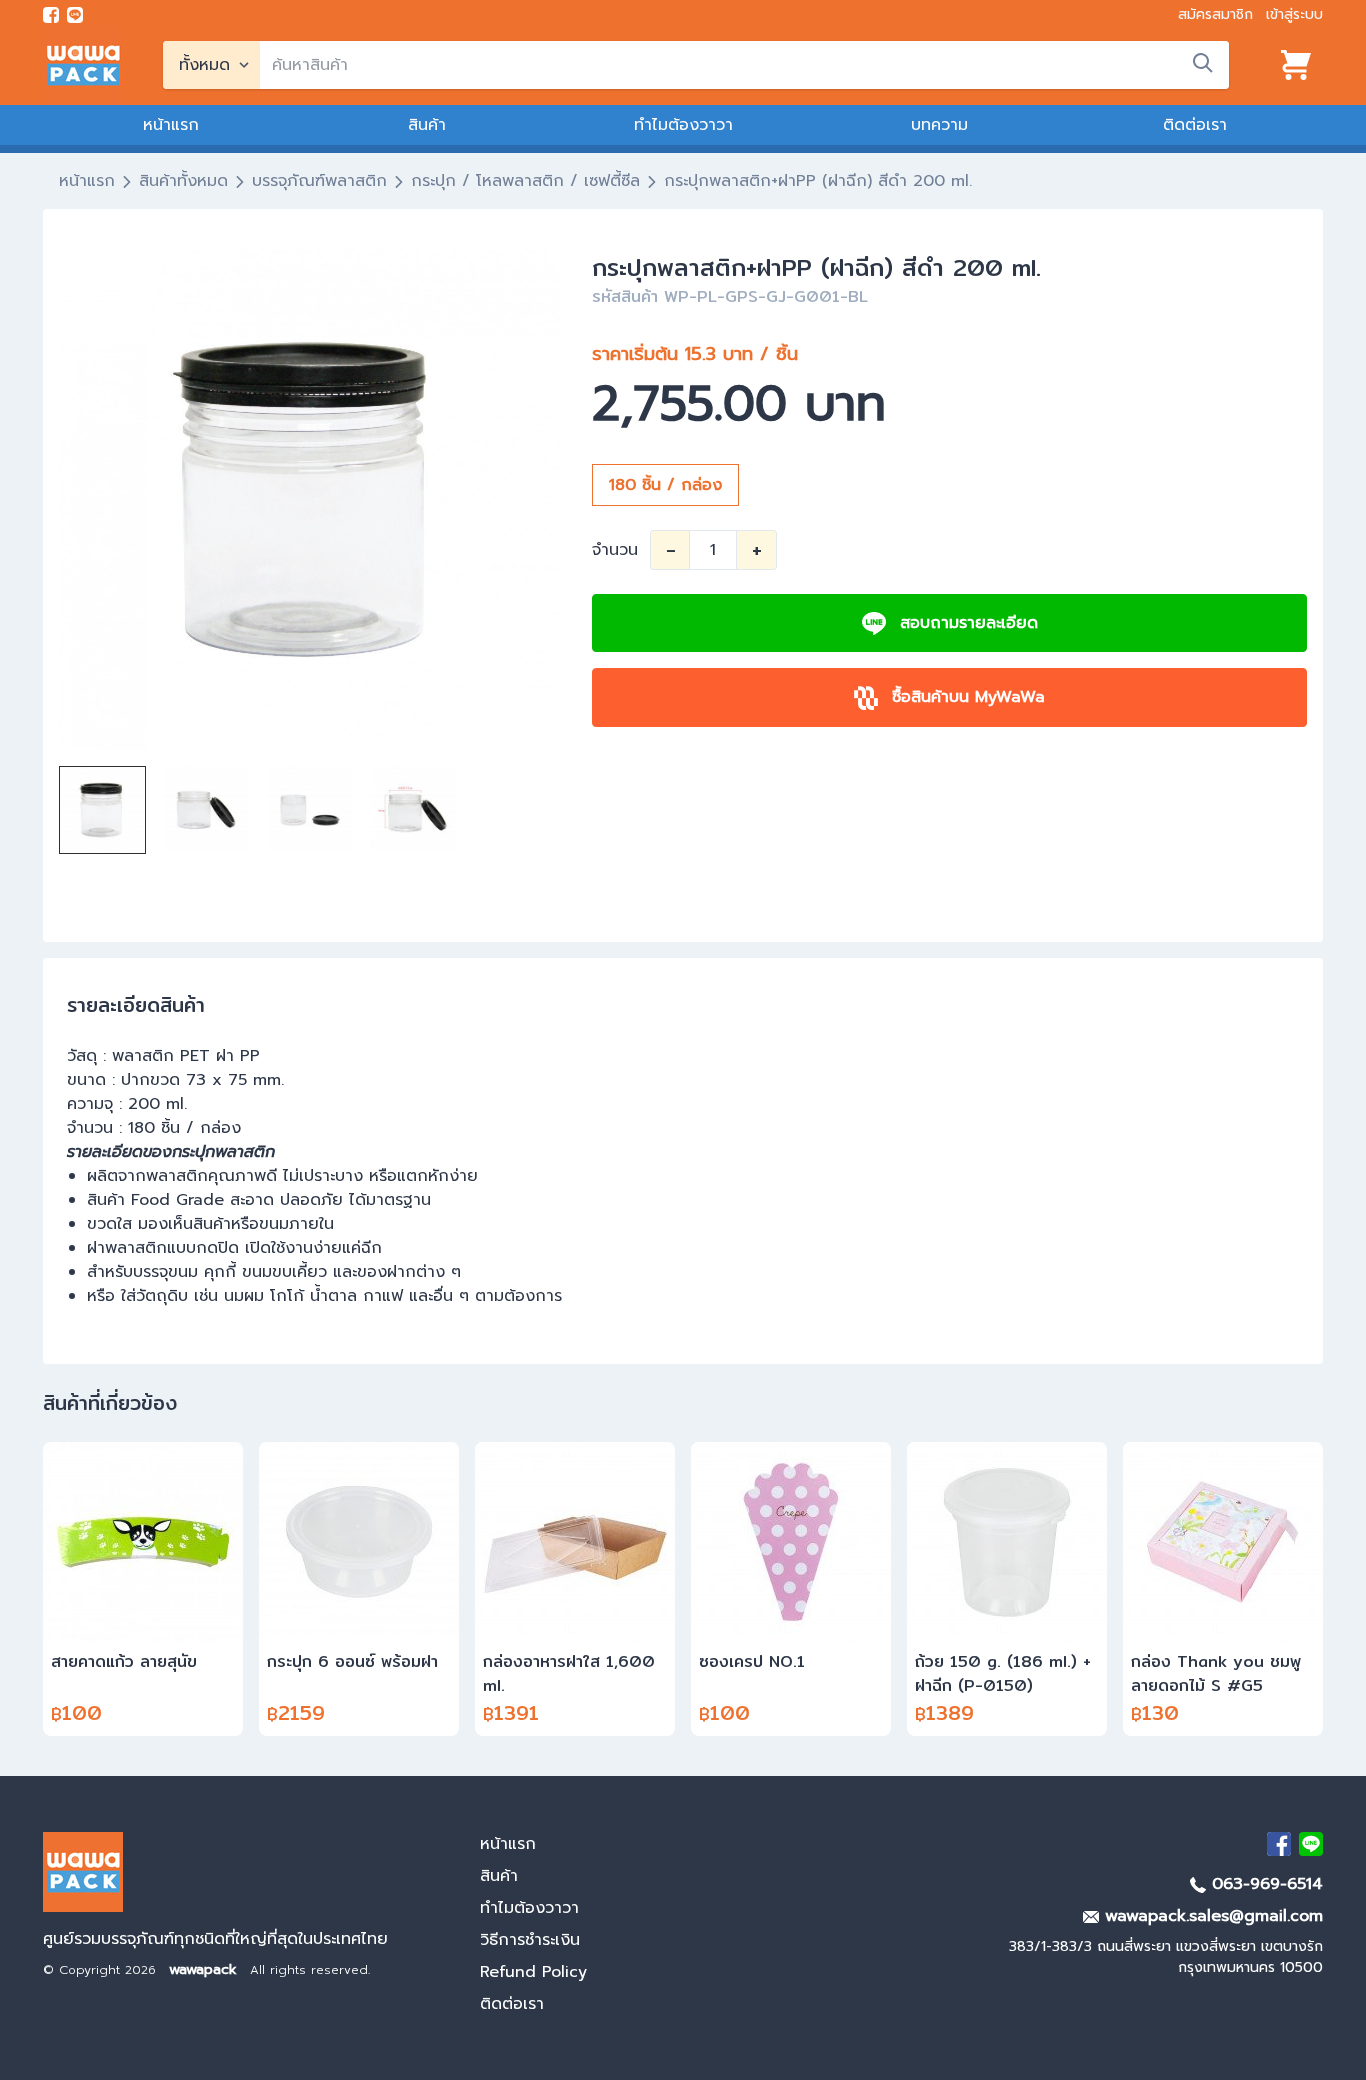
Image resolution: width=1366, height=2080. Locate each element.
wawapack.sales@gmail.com (1211, 1916)
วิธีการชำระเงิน (530, 1940)
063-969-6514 (1264, 1884)
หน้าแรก (171, 125)
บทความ (939, 125)
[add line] (75, 15)
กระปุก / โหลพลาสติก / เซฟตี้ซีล (525, 181)
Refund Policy (533, 1972)
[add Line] (1311, 1844)
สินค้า (427, 125)
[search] (1203, 63)
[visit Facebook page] (51, 15)
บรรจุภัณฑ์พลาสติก (319, 181)
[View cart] (1296, 65)
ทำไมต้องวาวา (683, 125)
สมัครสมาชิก (1215, 14)
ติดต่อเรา (1195, 125)
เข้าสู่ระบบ (1294, 14)
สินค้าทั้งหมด (183, 181)
